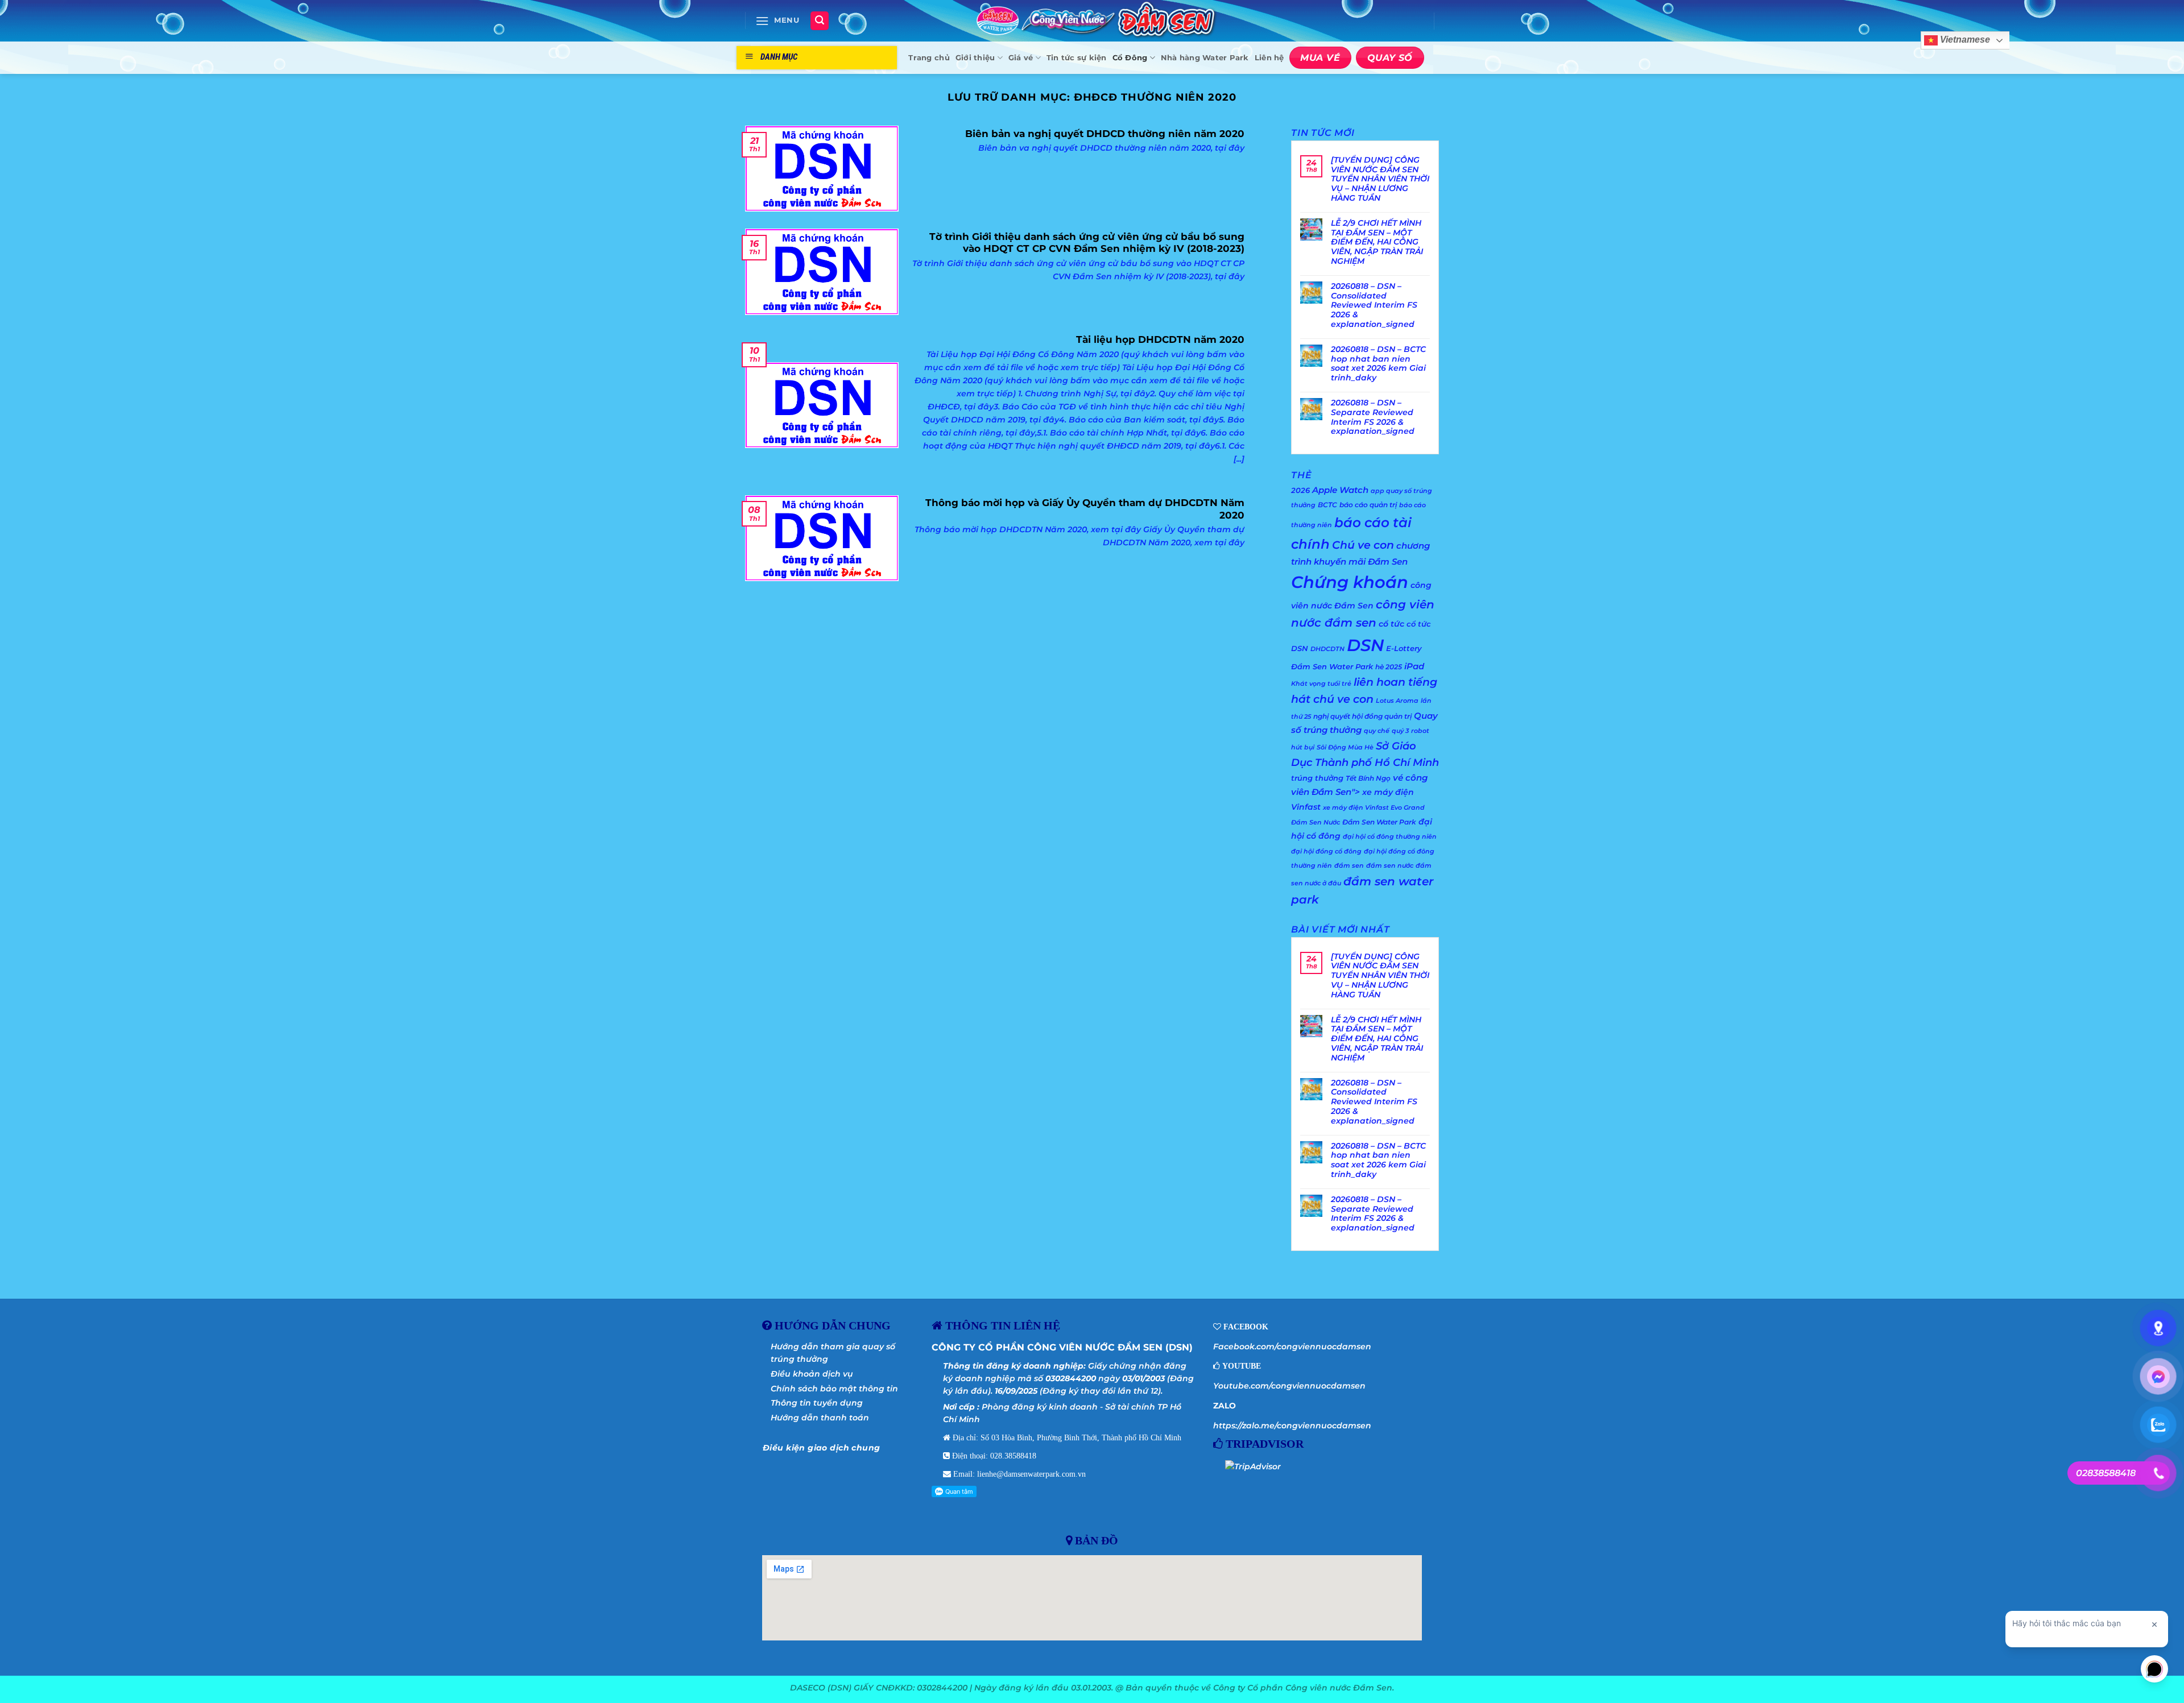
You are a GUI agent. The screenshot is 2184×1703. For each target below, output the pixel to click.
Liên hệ (1269, 58)
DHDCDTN (1327, 649)
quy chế (1377, 731)
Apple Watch (1340, 490)
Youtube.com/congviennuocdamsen (1289, 1386)
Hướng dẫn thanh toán (820, 1418)
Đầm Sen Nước (1316, 823)
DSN (1365, 645)
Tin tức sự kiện (1077, 58)
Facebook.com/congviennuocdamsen (1292, 1346)
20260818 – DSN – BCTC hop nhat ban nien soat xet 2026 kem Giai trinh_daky (1378, 364)
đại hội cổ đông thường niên (1390, 837)
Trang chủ (929, 58)
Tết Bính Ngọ (1368, 778)
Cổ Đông (1130, 58)
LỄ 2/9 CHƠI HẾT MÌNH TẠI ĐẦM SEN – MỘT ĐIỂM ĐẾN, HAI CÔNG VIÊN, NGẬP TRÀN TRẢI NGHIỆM (1377, 242)
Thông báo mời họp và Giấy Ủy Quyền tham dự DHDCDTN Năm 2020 (1085, 509)
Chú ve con (1363, 545)
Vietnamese (1964, 40)
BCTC (1327, 505)
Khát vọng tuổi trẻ (1321, 684)
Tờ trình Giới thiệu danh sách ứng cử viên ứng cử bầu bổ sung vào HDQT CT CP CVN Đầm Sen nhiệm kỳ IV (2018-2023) (1087, 243)
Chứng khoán (1350, 582)
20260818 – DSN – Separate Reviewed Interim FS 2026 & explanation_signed (1373, 417)
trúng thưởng (1317, 778)
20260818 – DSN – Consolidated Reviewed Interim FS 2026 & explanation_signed (1374, 305)
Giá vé (1021, 58)
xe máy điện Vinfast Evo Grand (1374, 808)
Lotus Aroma (1397, 701)
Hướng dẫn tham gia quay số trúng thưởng (833, 1353)
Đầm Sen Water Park (1379, 822)
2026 (1300, 490)
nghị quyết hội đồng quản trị (1362, 716)
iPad (1414, 666)
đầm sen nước (1390, 866)
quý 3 (1400, 731)
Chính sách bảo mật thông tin (834, 1389)
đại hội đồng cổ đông (1326, 851)
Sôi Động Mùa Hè (1345, 747)
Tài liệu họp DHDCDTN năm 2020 (1160, 339)
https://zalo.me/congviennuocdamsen (1292, 1426)
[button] (777, 21)
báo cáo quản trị (1368, 505)
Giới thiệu (975, 58)
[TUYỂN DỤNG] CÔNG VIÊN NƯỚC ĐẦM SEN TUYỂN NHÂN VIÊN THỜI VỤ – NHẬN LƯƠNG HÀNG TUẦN (1380, 179)
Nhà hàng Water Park (1205, 58)
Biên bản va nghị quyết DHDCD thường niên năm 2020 (1105, 134)
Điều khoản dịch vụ (812, 1374)
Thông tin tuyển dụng (817, 1403)
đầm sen (1349, 866)
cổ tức (1391, 624)
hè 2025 (1389, 667)
